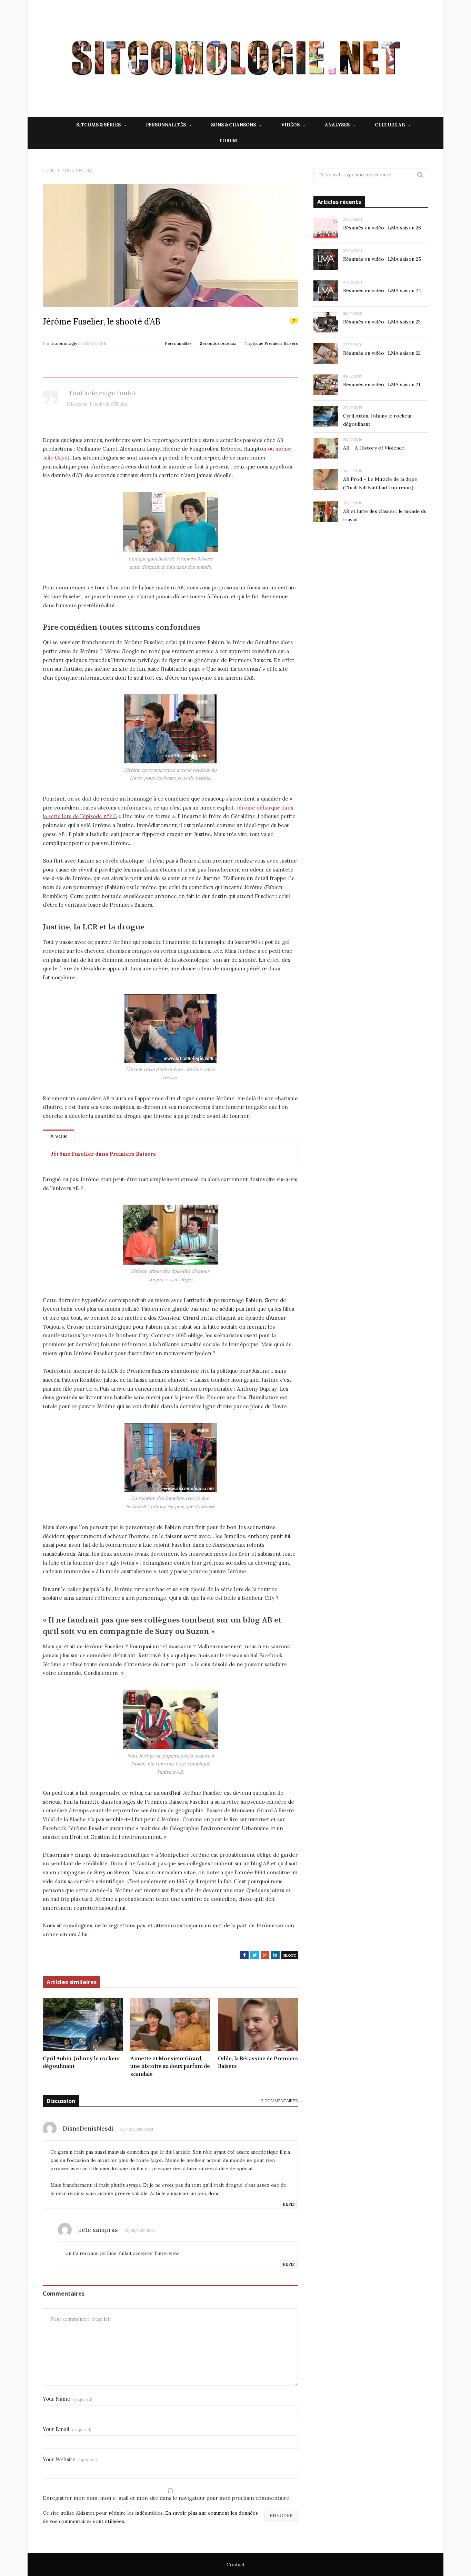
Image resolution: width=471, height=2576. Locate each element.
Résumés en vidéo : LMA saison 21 (382, 384)
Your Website (70, 2459)
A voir (59, 1136)
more (290, 1955)
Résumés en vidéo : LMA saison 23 (382, 322)
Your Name (68, 2399)
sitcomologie (64, 343)
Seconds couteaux (218, 343)
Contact (236, 2565)
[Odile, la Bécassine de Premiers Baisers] (258, 2024)
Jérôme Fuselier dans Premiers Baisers (103, 1154)
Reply (289, 2204)
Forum (228, 141)
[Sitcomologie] (235, 59)
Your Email (67, 2429)
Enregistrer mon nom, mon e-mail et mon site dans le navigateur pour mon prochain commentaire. (167, 2498)
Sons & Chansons (233, 125)
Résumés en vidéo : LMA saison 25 (382, 259)
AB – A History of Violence (374, 448)
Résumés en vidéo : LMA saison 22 (382, 353)
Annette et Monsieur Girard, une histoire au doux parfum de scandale (170, 2066)
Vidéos (290, 125)
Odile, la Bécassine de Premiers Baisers (258, 2063)
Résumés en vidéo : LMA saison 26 (382, 228)
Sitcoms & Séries (98, 125)
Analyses (337, 125)
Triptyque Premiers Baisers (271, 343)
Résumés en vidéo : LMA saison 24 (382, 290)
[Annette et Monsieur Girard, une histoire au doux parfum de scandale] (170, 2024)
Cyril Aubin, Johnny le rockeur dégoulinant (82, 2063)
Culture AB (390, 125)
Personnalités (166, 125)
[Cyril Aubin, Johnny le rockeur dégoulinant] (83, 2024)
